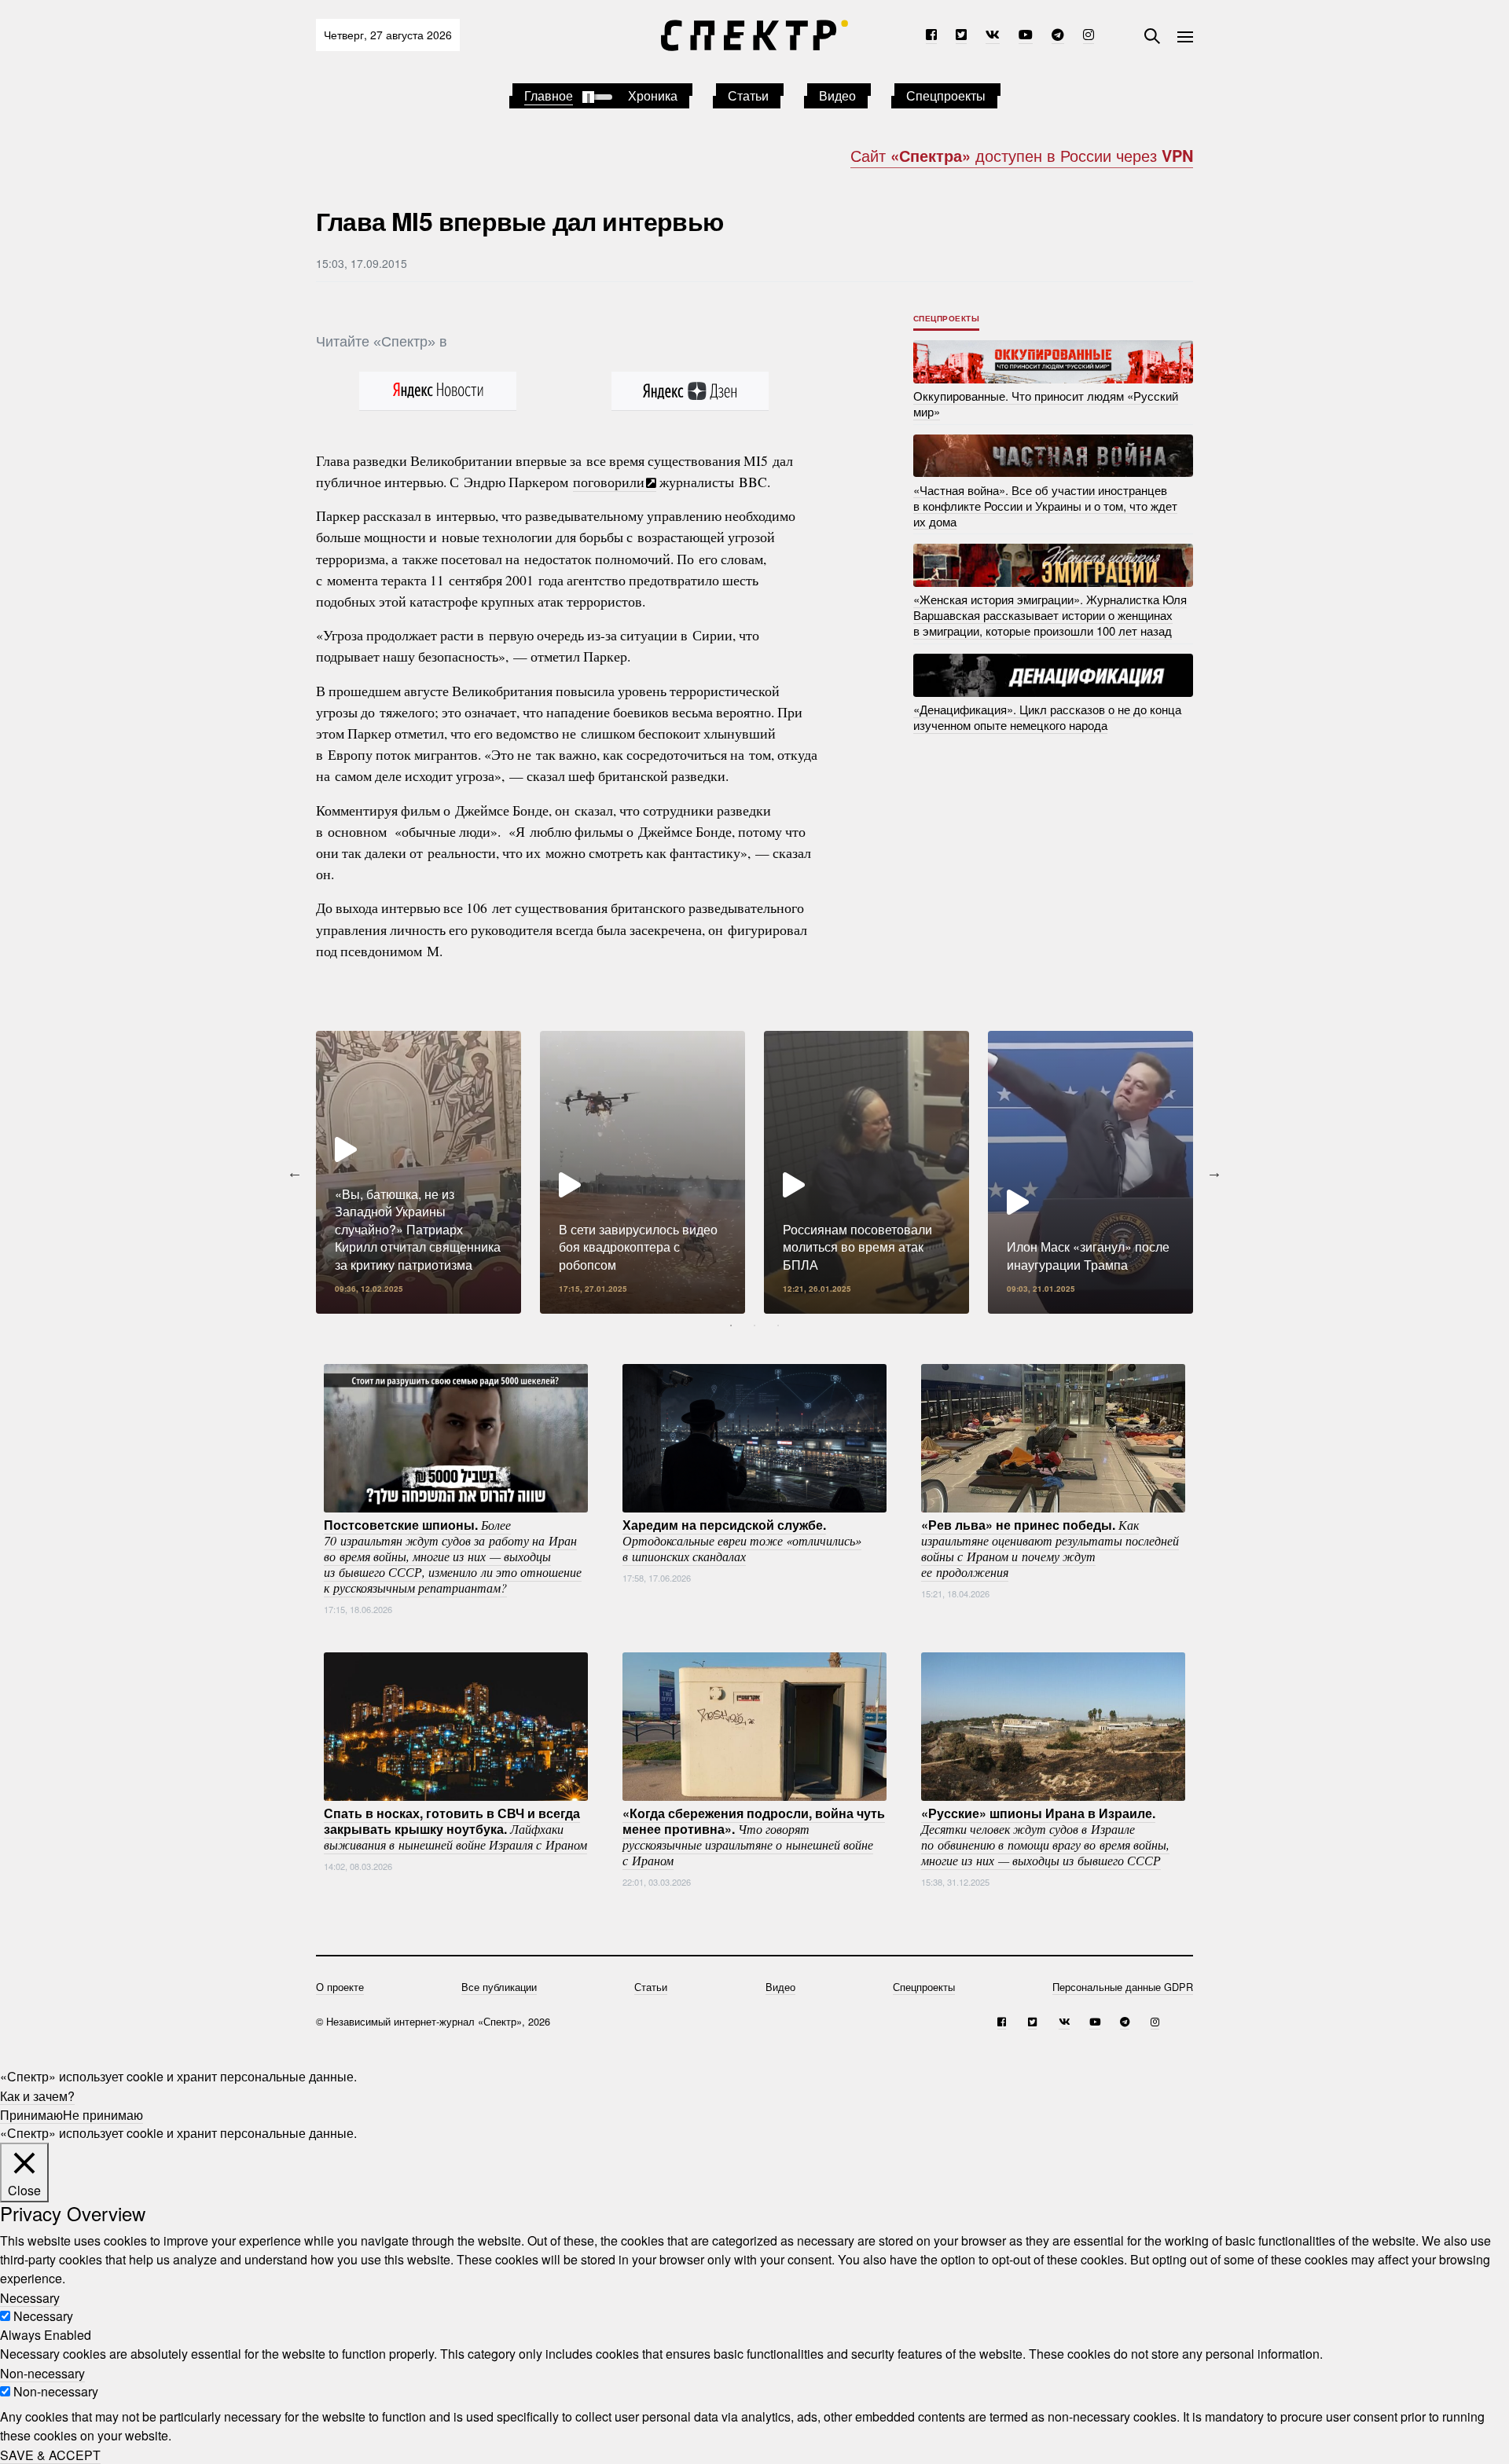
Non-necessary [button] (42, 2372)
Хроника (653, 95)
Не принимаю (103, 2114)
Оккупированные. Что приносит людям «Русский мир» (1046, 403)
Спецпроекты (946, 95)
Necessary (43, 2316)
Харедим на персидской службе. (742, 1540)
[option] (419, 1172)
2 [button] (754, 1325)
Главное (549, 95)
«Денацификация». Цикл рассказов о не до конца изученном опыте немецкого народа (1047, 717)
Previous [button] (295, 1172)
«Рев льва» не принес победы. (1050, 1548)
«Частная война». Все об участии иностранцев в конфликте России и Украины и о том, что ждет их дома (1045, 505)
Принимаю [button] (31, 2114)
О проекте (340, 1987)
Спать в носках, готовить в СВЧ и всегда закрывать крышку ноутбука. (455, 1828)
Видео (837, 95)
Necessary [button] (30, 2297)
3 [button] (778, 1325)
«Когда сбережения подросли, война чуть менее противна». (754, 1836)
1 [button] (731, 1325)
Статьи (748, 95)
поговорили (609, 482)
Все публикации (499, 1987)
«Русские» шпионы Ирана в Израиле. (1045, 1836)
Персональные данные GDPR (1123, 1987)
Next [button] (1214, 1172)
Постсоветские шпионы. (453, 1556)
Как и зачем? (37, 2095)
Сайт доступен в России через (1022, 155)
